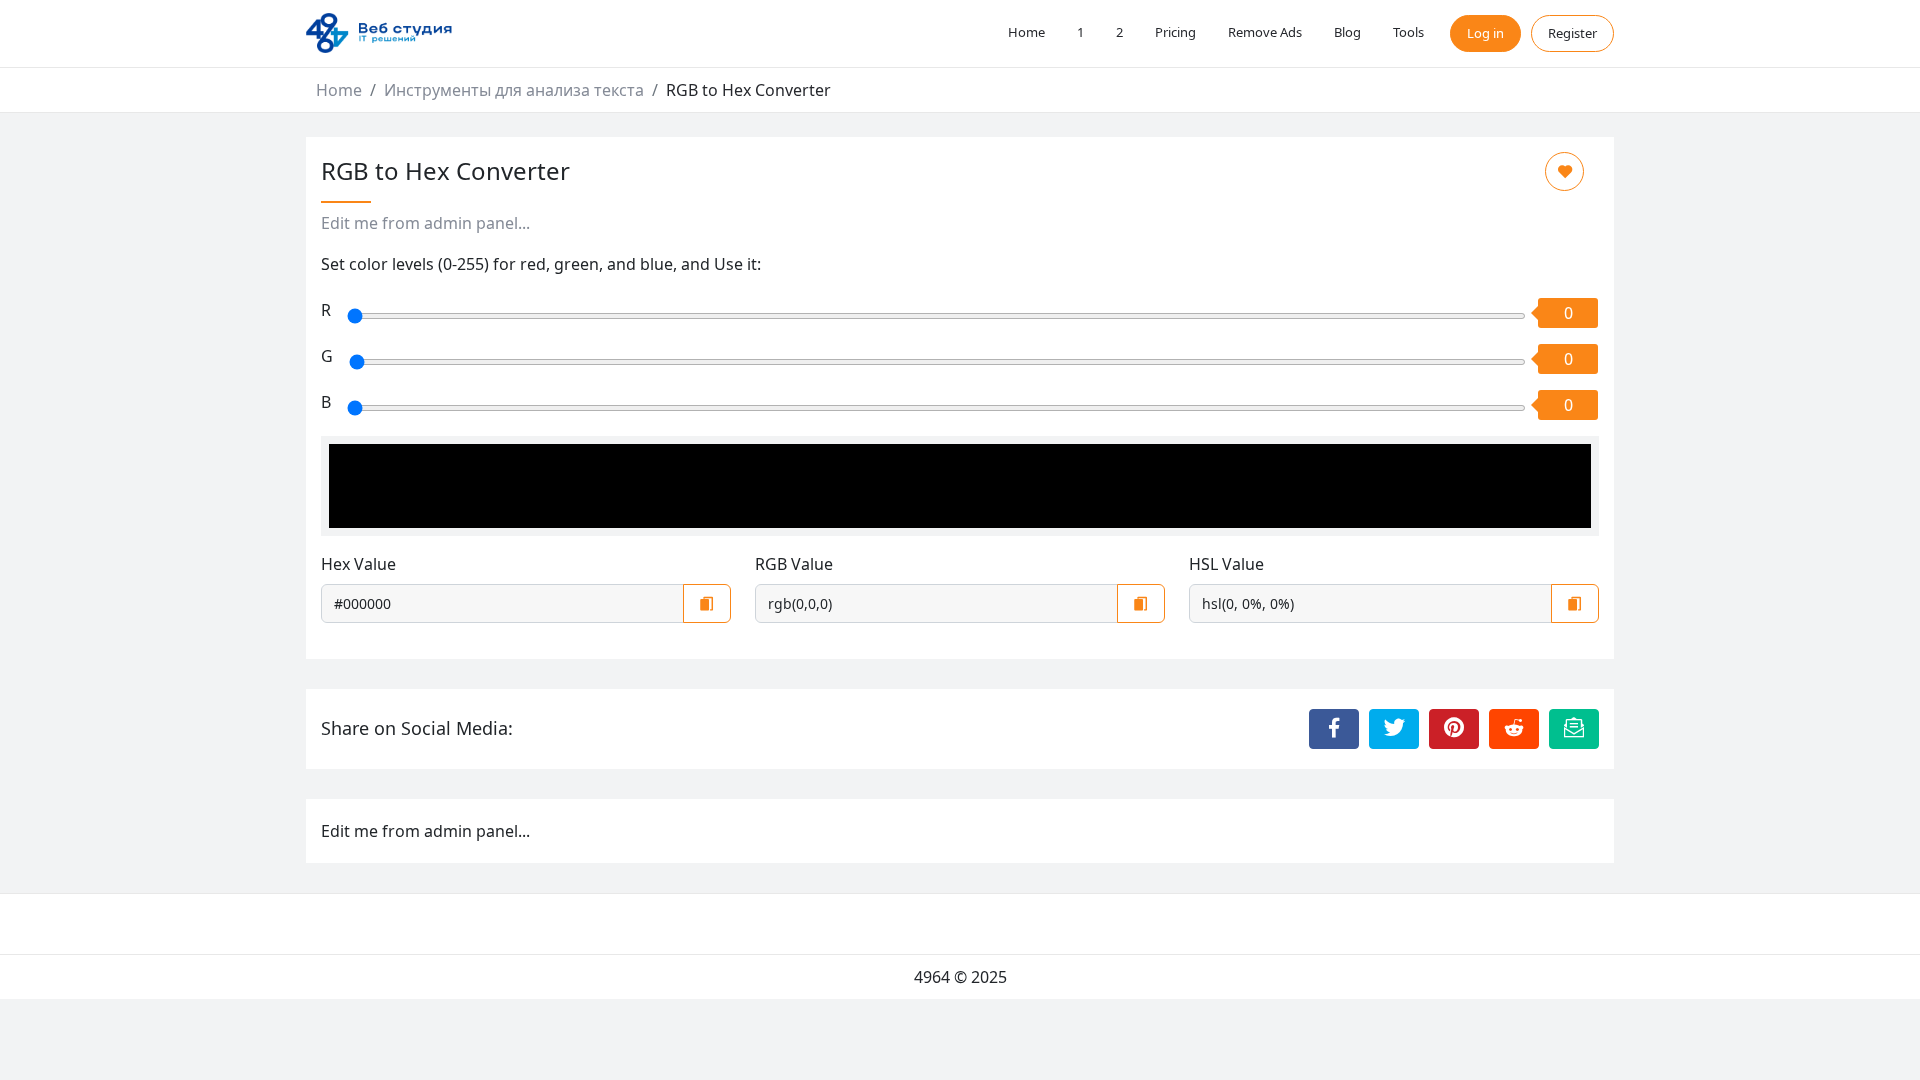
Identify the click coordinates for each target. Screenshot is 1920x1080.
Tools (1408, 32)
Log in (1485, 33)
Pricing (1175, 32)
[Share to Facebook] (1334, 729)
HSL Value (1226, 564)
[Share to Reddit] (1514, 729)
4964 (932, 977)
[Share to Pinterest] (1454, 729)
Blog (1347, 32)
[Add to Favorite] (1564, 171)
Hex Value (358, 564)
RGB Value (794, 564)
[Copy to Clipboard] (707, 603)
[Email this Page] (1574, 729)
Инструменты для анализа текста (514, 90)
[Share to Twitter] (1394, 729)
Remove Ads (1265, 32)
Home (1026, 32)
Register (1572, 33)
